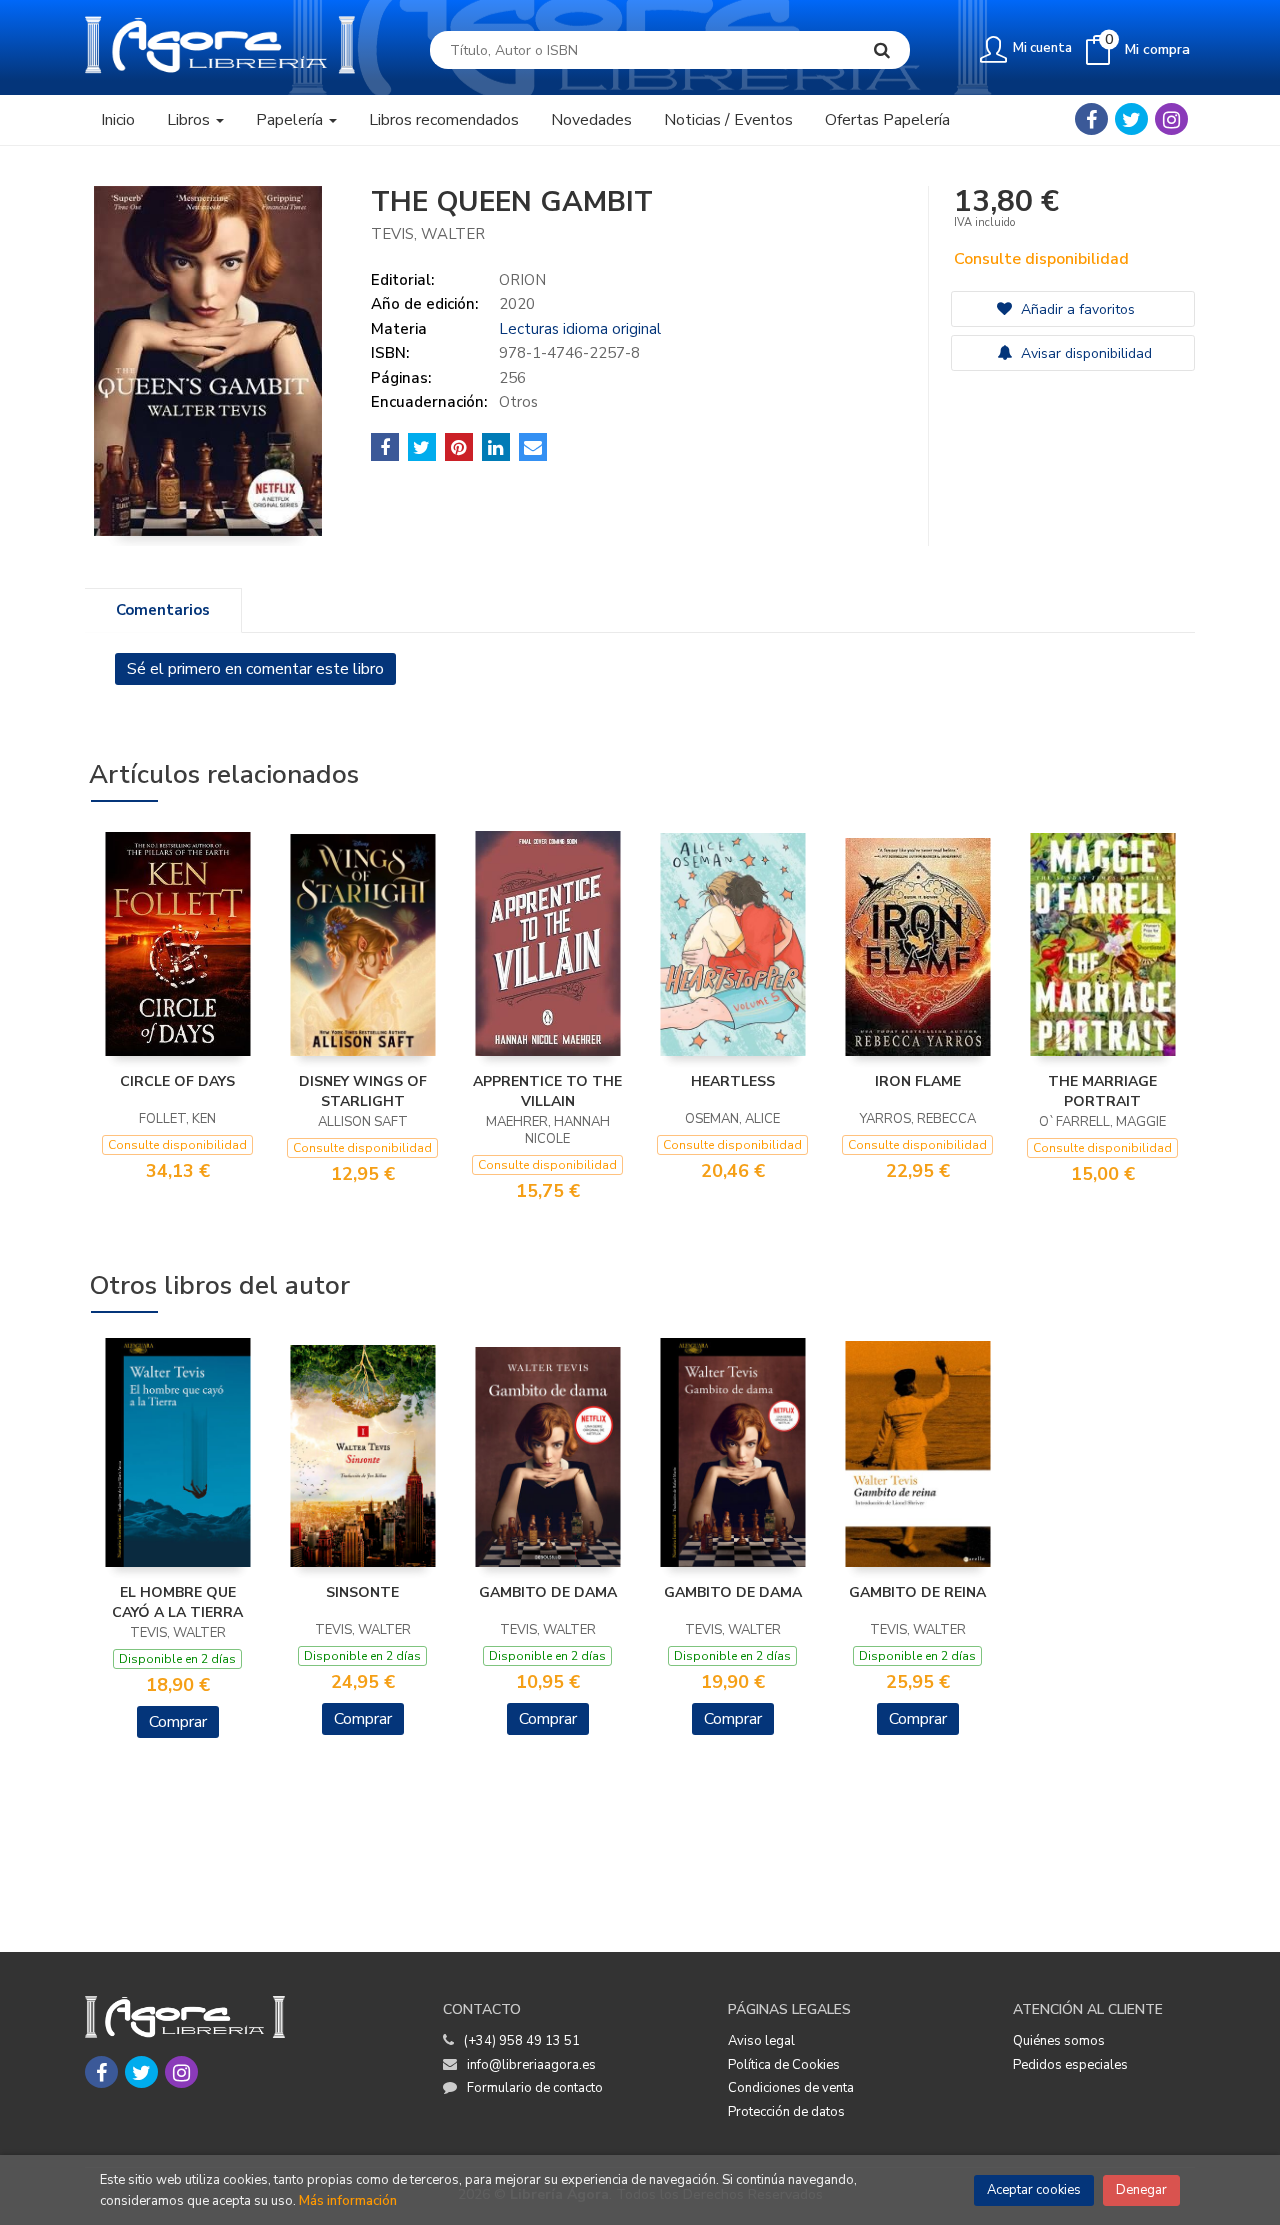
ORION (522, 280)
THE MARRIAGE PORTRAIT (1102, 1091)
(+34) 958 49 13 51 (522, 2041)
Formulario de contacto (535, 2088)
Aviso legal (761, 2041)
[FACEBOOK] (1091, 119)
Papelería (291, 120)
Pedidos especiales (1070, 2065)
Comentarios (163, 610)
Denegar (1141, 2190)
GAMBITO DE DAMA (548, 1592)
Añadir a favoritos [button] (1076, 309)
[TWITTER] (1131, 119)
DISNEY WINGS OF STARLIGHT (363, 1091)
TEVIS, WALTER (428, 234)
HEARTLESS (733, 1081)
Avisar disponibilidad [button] (1084, 353)
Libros (190, 120)
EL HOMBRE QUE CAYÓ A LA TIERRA (177, 1602)
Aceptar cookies (1034, 2190)
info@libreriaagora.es (531, 2065)
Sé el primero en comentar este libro (255, 669)
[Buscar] (882, 50)
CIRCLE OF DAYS (177, 1081)
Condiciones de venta (791, 2088)
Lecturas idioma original (580, 329)
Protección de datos (786, 2112)
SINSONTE (362, 1592)
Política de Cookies (784, 2065)
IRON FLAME (918, 1081)
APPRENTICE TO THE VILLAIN (547, 1091)
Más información (348, 2201)
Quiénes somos (1059, 2041)
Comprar (178, 1722)
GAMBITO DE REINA (917, 1592)
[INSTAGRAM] (1171, 119)
